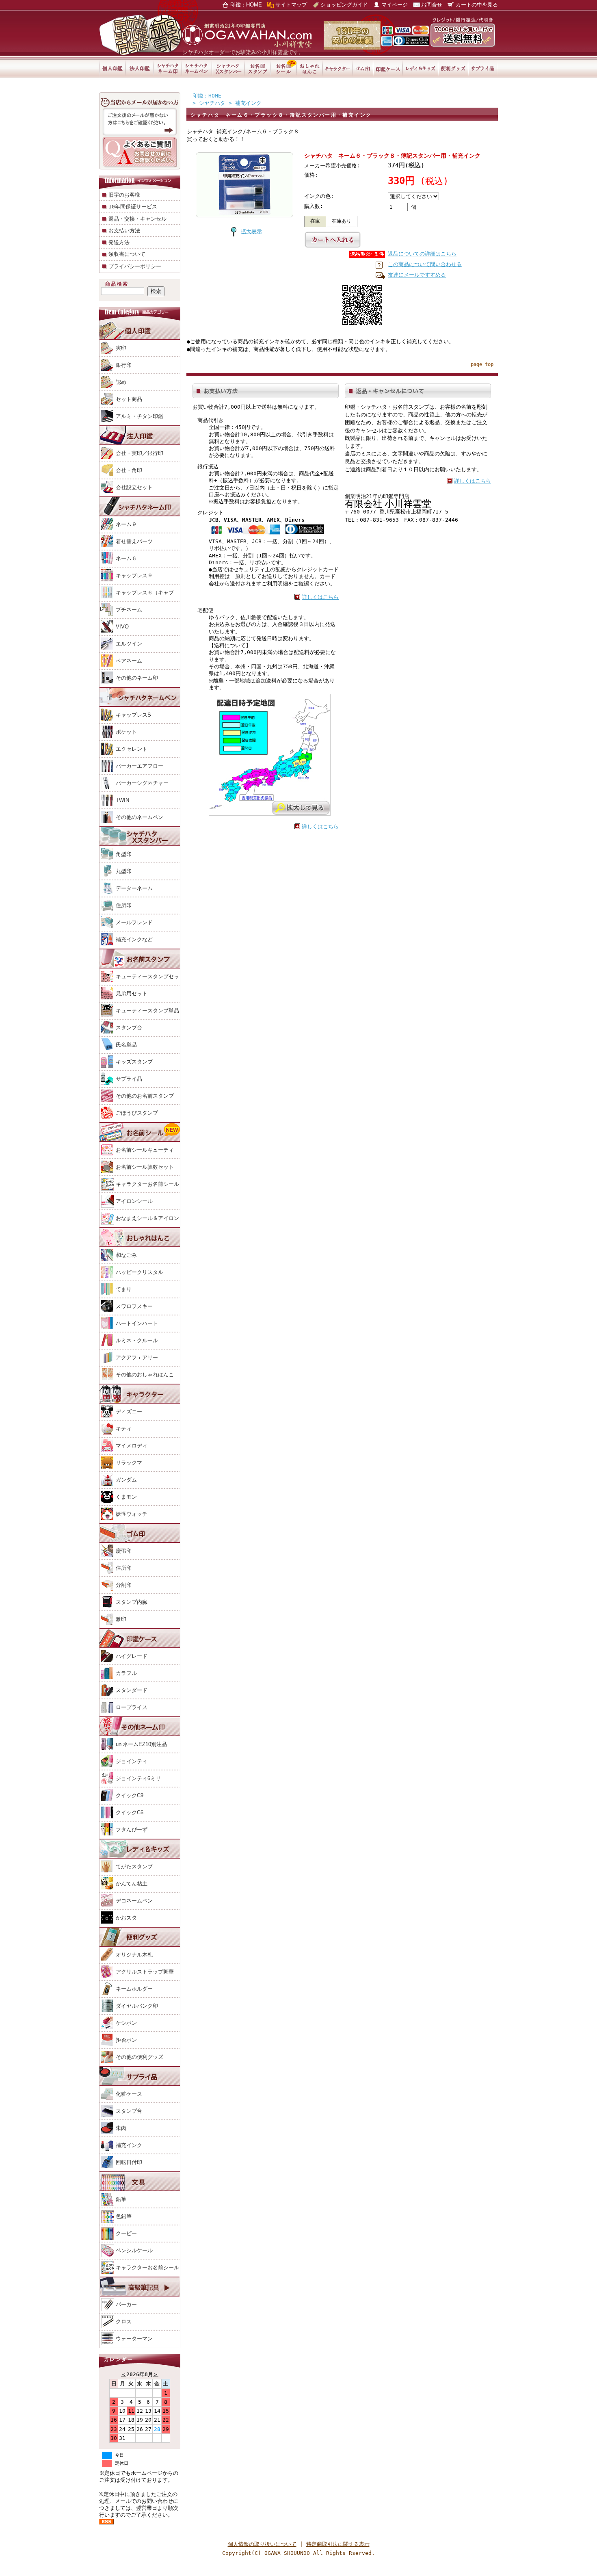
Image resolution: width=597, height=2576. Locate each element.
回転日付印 (129, 2162)
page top (482, 364)
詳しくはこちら (320, 597)
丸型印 (124, 871)
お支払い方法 (124, 231)
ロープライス (132, 1707)
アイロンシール (134, 1201)
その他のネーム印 (137, 678)
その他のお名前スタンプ (145, 1096)
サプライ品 (129, 1079)
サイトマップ (291, 5)
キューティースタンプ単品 (147, 1011)
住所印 (124, 905)
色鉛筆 (124, 2216)
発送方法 (119, 242)
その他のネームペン (140, 817)
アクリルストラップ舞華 (145, 1972)
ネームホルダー (134, 1989)
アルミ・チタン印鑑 (140, 416)
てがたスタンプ (134, 1866)
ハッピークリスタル (140, 1272)
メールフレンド (134, 922)
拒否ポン (126, 2040)
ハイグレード (132, 1656)
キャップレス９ (134, 575)
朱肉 (121, 2128)
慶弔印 (124, 1551)
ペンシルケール (134, 2250)
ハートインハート (137, 1323)
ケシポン (126, 2023)
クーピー (126, 2233)
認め (121, 382)
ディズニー (129, 1411)
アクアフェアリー (137, 1357)
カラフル (126, 1673)
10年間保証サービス (133, 207)
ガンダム (126, 1480)
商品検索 (117, 284)
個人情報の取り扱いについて (262, 2544)
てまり (124, 1289)
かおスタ (126, 1918)
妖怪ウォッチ (132, 1514)
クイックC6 (130, 1812)
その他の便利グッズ (140, 2057)
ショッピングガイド (344, 5)
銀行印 (124, 365)
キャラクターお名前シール (147, 1184)
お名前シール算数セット (145, 1167)
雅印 (121, 1619)
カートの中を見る (477, 5)
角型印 (124, 854)
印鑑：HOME (246, 5)
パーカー (126, 2304)
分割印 (124, 1585)
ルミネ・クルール (137, 1340)
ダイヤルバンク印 (137, 2006)
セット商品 (129, 399)
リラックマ (129, 1463)
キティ (124, 1429)
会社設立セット (134, 487)
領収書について (127, 254)
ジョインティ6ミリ (138, 1778)
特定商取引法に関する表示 (338, 2544)
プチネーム (129, 610)
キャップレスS (133, 715)
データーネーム (134, 888)
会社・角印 (129, 470)
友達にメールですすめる (417, 275)
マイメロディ (132, 1446)
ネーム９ (126, 524)
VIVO (122, 627)
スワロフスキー (134, 1306)
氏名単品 (126, 1045)
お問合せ (432, 5)
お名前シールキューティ (145, 1150)
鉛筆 (121, 2199)
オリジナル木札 (134, 1955)
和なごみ (126, 1255)
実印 (121, 348)
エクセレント (132, 749)
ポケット (126, 732)
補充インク (129, 2145)
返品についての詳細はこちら (422, 254)
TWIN (122, 800)
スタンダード (132, 1690)
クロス (124, 2321)
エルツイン (129, 644)
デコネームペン (134, 1901)
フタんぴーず (132, 1830)
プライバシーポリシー (135, 266)
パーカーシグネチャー (142, 783)
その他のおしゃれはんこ (145, 1375)
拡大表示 (251, 231)
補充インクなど (134, 939)
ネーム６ (126, 558)
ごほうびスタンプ (137, 1113)
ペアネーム (129, 661)
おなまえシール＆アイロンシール (139, 1226)
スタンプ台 (129, 1028)
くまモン (126, 1497)
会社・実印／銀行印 (140, 453)
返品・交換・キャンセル (137, 219)
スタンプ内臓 (132, 1602)
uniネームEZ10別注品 (141, 1744)
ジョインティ (132, 1761)
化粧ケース (129, 2094)
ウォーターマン (134, 2339)
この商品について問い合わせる (425, 264)
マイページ (395, 5)
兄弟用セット (132, 993)
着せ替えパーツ (134, 541)
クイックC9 (130, 1795)
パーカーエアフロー (140, 766)
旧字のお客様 (124, 195)
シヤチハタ (212, 103)
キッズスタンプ (134, 1062)
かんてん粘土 (132, 1884)
